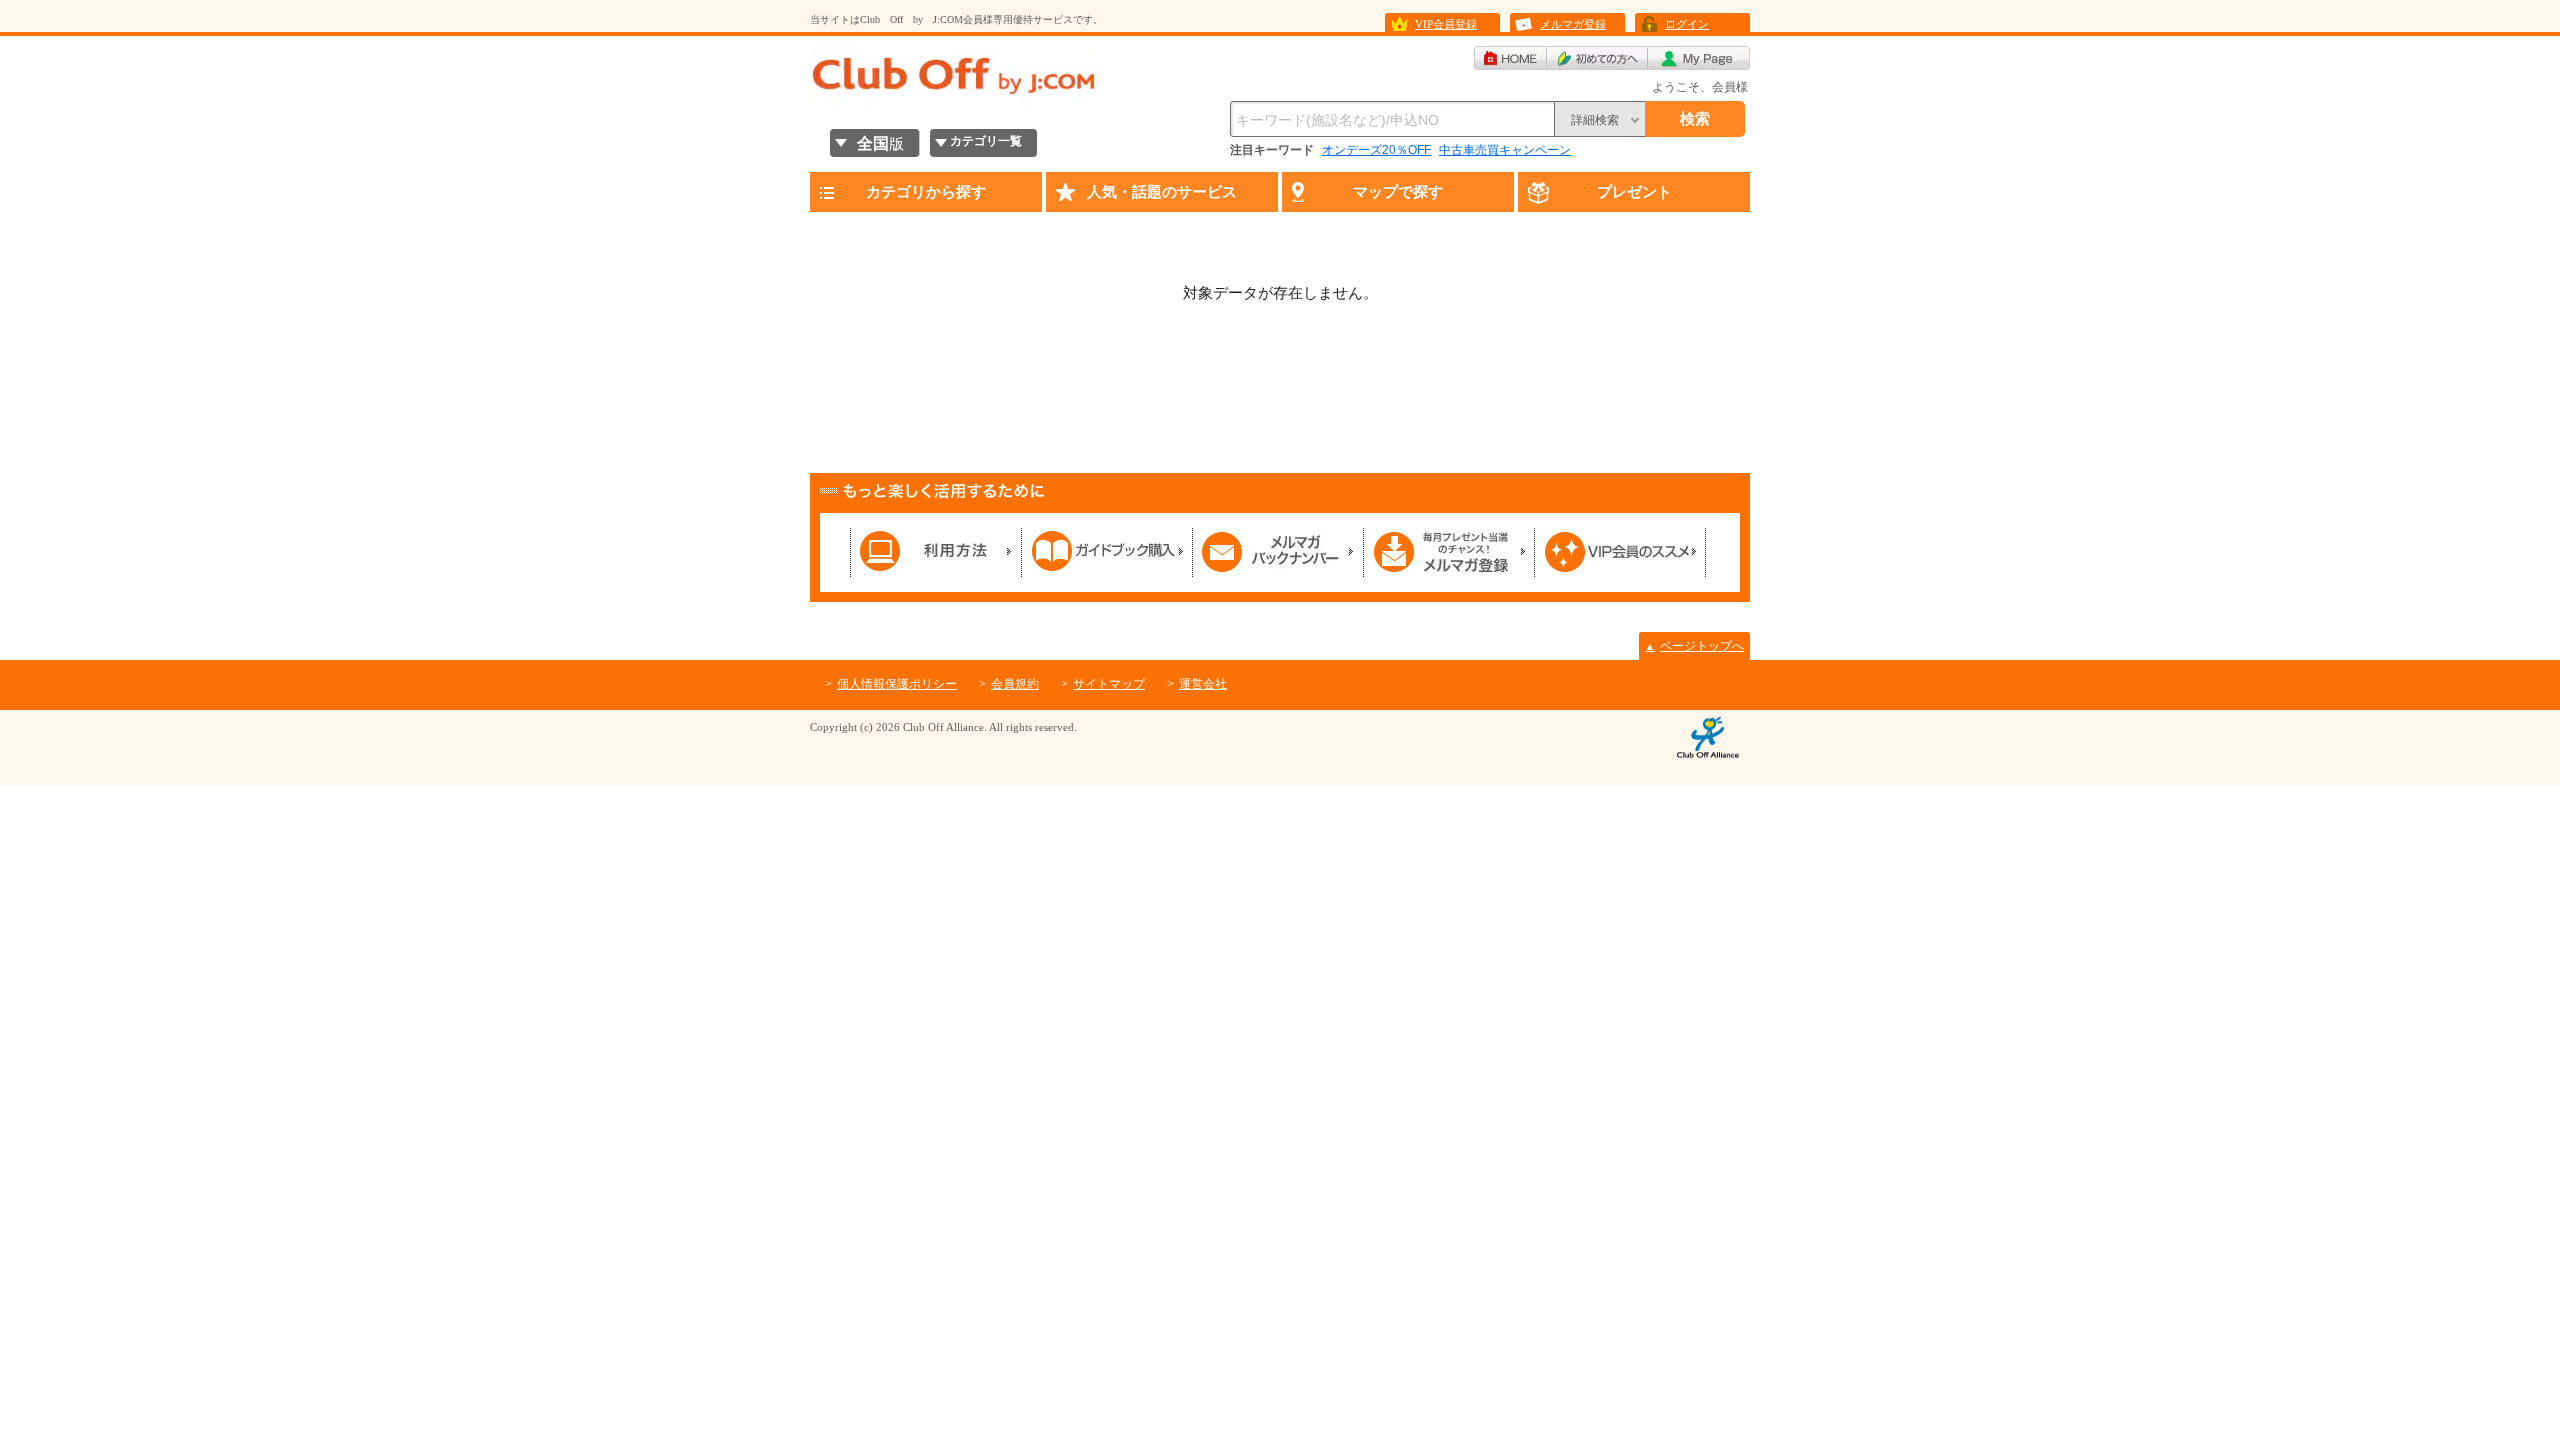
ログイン (1687, 24)
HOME (1510, 58)
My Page (1699, 58)
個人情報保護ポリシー (897, 684)
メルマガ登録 (1573, 24)
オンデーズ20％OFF (1376, 150)
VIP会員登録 (1446, 24)
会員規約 (1015, 684)
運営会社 (1203, 684)
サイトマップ (1109, 684)
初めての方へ (1597, 58)
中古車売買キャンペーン (1505, 150)
